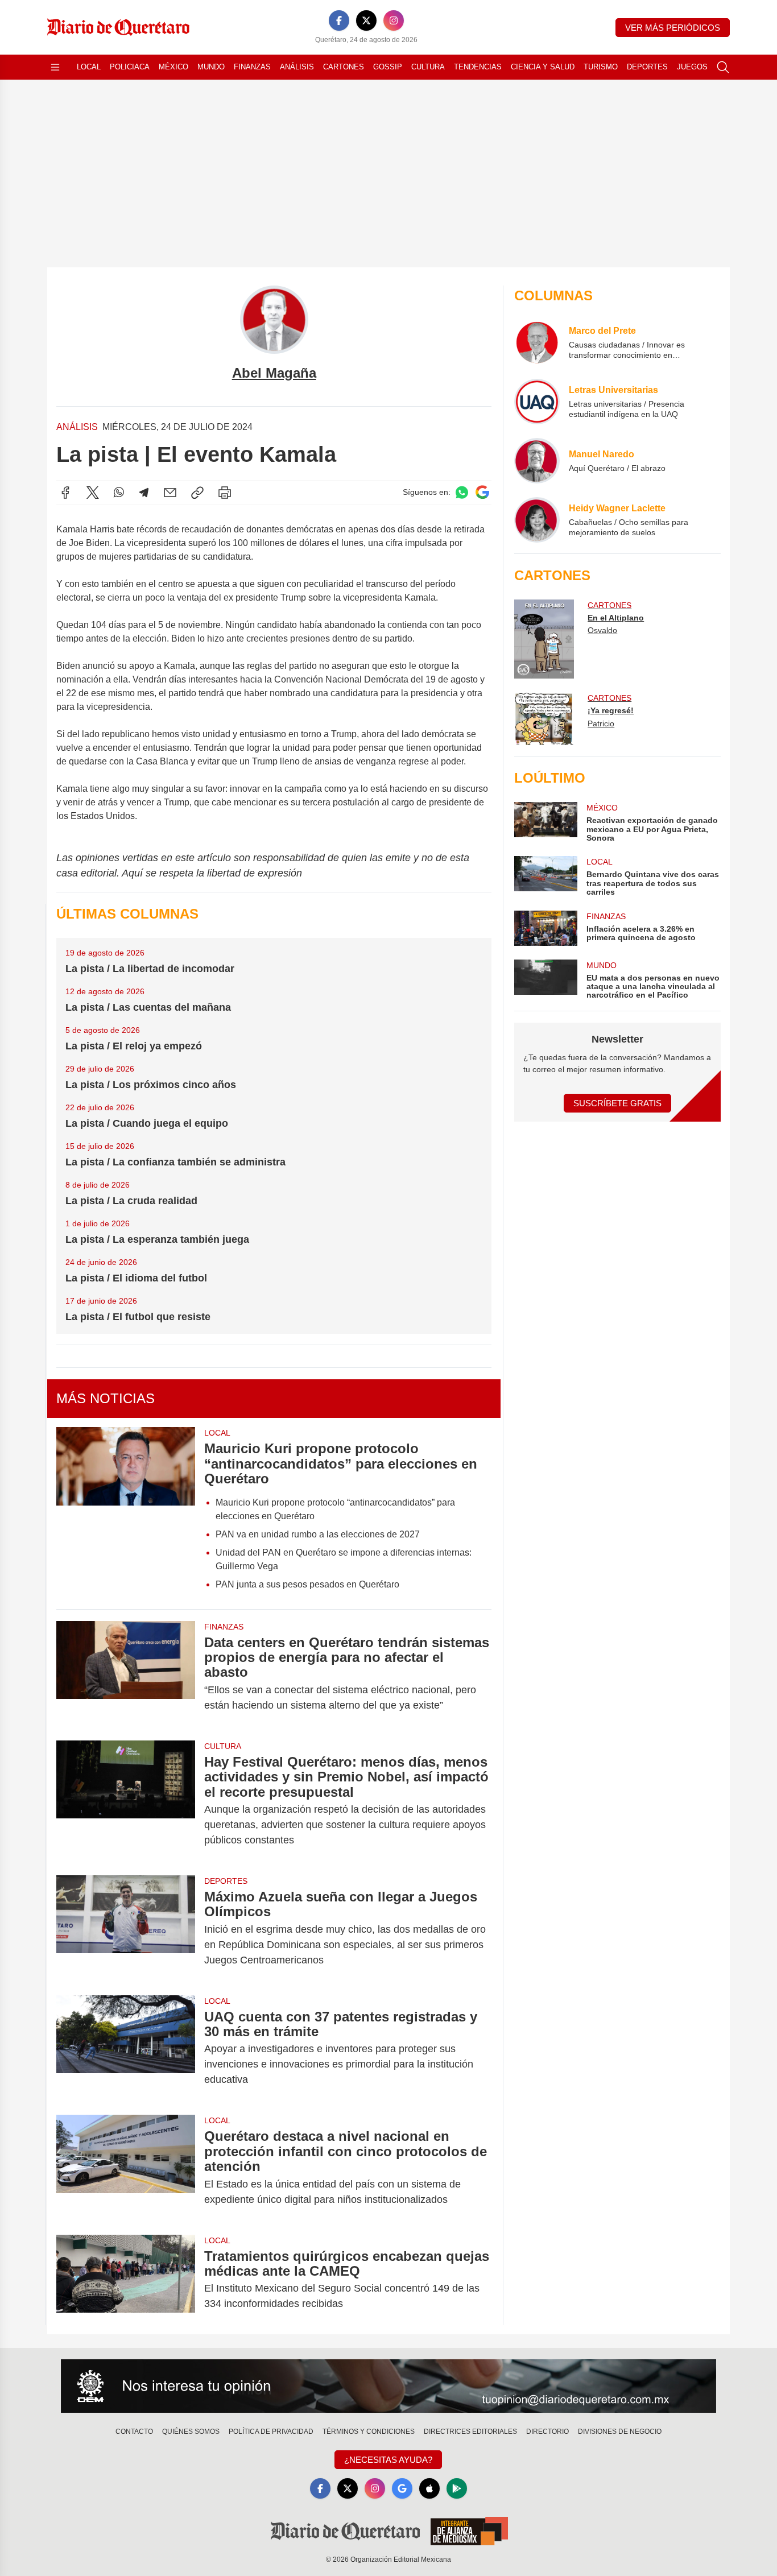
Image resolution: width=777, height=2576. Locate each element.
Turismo (601, 67)
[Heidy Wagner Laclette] (537, 520)
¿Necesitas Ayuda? (388, 2460)
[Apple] (429, 2488)
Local (89, 67)
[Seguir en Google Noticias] (482, 492)
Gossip (388, 67)
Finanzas (252, 67)
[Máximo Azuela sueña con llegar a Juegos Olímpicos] (126, 1928)
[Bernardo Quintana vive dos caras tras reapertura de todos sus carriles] (545, 876)
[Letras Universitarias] (537, 402)
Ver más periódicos (673, 28)
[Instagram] (394, 20)
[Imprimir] (225, 493)
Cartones (344, 67)
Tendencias (478, 67)
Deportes (647, 67)
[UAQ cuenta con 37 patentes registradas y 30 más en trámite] (126, 2048)
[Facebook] (339, 20)
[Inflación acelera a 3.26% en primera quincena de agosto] (545, 928)
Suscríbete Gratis (617, 1103)
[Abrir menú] (55, 67)
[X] (366, 20)
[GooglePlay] (457, 2488)
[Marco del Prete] (537, 342)
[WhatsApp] (119, 493)
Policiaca (130, 67)
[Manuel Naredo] (537, 461)
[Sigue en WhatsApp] (462, 492)
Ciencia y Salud (543, 67)
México (173, 67)
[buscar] (723, 67)
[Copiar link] (197, 493)
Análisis (297, 67)
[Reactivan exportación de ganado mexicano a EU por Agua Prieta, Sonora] (545, 822)
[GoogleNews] (402, 2488)
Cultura (428, 67)
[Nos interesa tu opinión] (388, 2386)
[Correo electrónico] (170, 493)
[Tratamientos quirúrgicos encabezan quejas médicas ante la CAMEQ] (126, 2280)
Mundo (211, 67)
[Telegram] (144, 493)
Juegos (692, 67)
